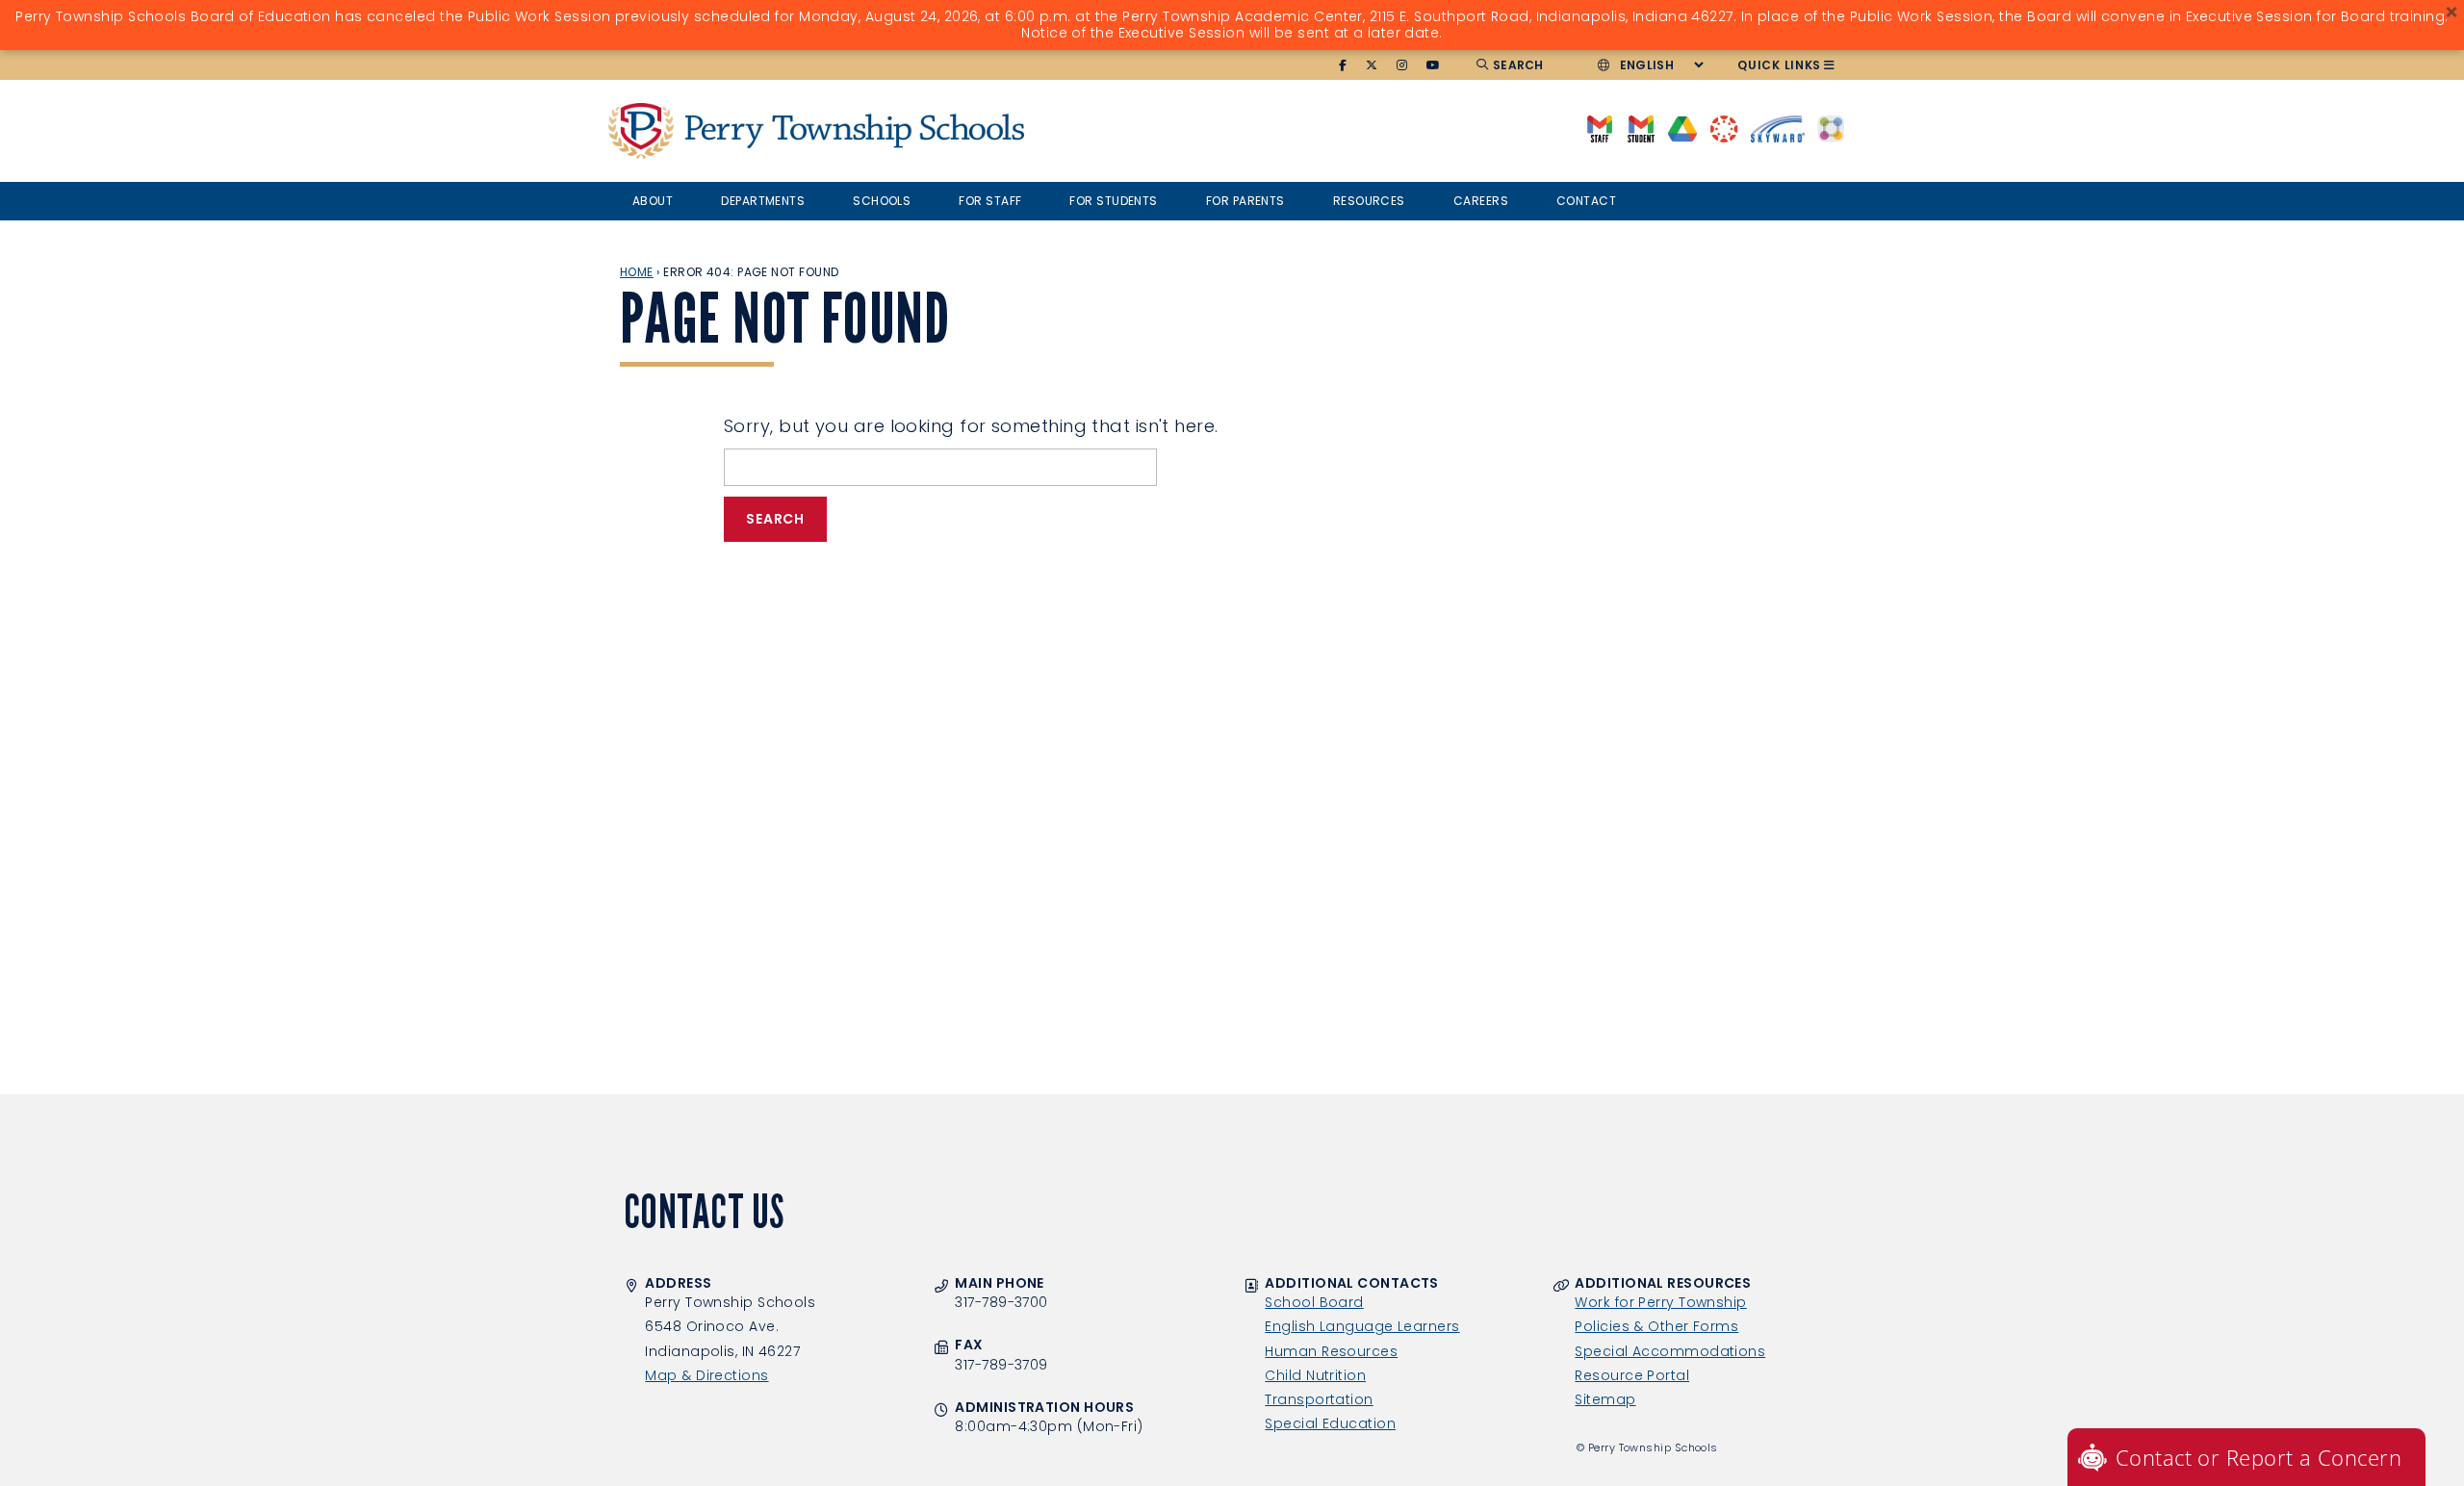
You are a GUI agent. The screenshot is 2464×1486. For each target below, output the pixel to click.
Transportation (1319, 1399)
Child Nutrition (1315, 1375)
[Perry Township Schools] (641, 131)
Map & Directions (706, 1375)
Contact (1586, 201)
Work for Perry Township (1660, 1302)
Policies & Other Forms (1656, 1326)
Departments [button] (763, 201)
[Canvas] (1723, 128)
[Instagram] (1402, 65)
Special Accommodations (1670, 1351)
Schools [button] (882, 201)
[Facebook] (1343, 65)
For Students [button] (1113, 201)
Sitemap (1605, 1399)
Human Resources (1331, 1351)
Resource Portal (1632, 1375)
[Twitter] (1372, 65)
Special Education (1330, 1423)
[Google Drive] (1682, 128)
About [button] (653, 201)
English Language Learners (1362, 1326)
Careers (1481, 201)
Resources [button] (1369, 201)
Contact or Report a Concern (2259, 1457)
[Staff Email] (1599, 128)
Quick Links (1779, 65)
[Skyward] (1778, 128)
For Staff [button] (990, 201)
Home (637, 272)
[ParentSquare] (1831, 128)
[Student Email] (1641, 128)
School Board (1314, 1302)
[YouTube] (1434, 65)
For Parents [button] (1245, 201)
